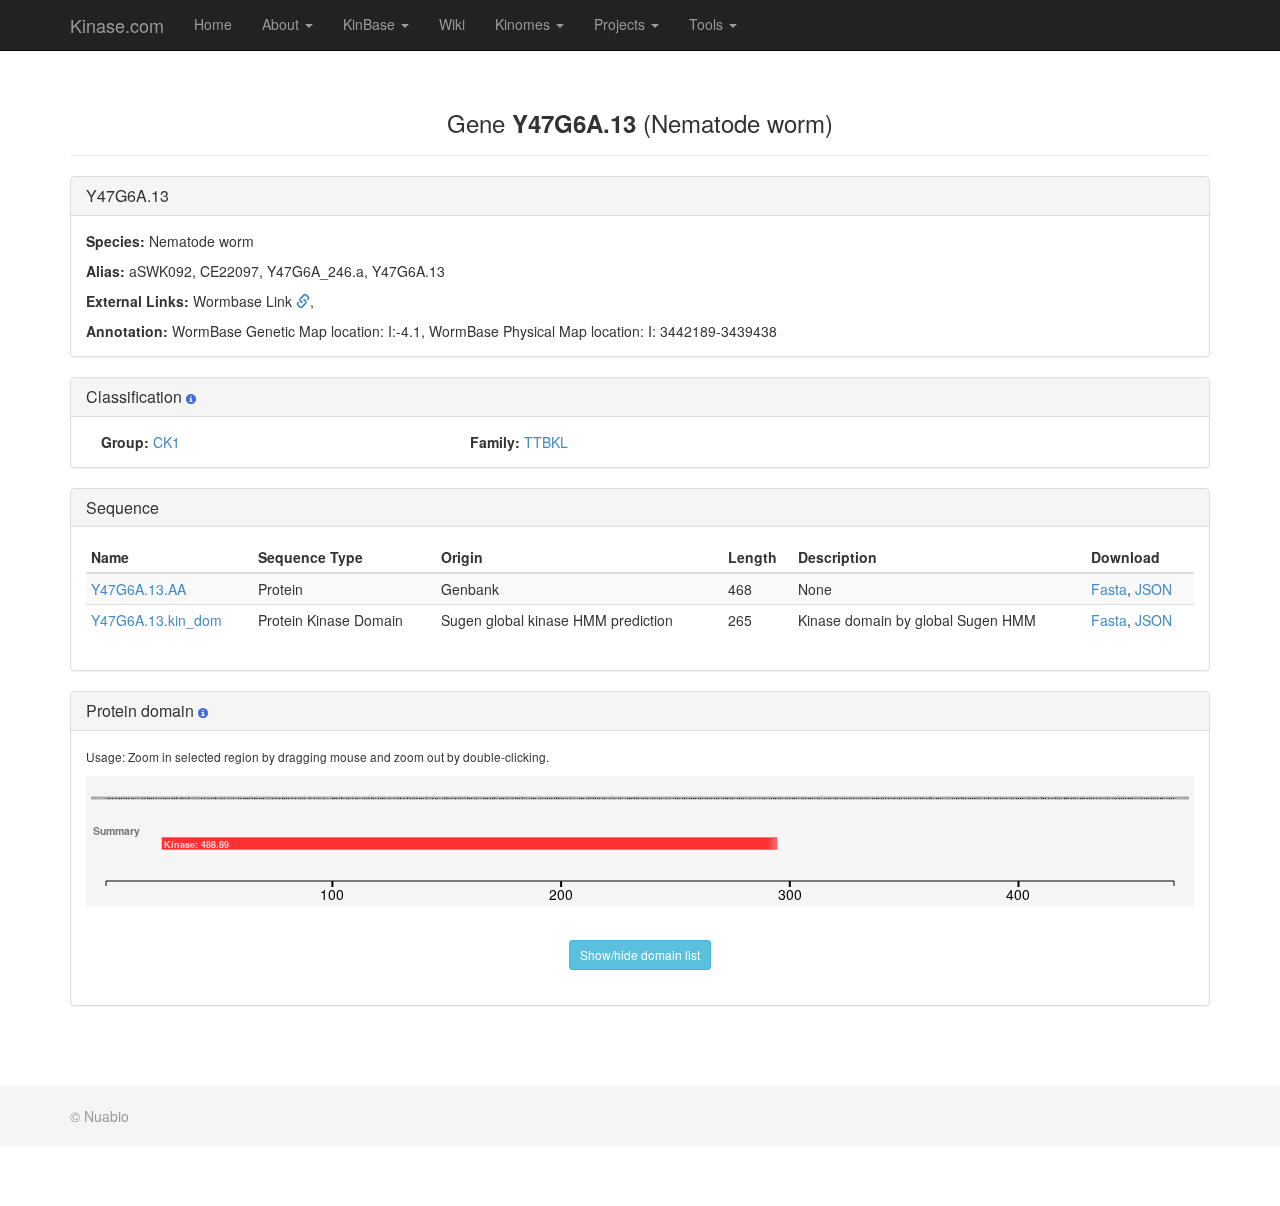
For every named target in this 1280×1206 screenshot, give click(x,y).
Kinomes (524, 24)
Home (213, 24)
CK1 (166, 442)
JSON (1153, 589)
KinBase (371, 24)
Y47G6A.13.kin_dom (156, 620)
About (282, 24)
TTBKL (546, 442)
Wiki (452, 24)
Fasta (1109, 589)
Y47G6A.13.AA (138, 589)
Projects (621, 24)
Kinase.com (117, 25)
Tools (708, 24)
